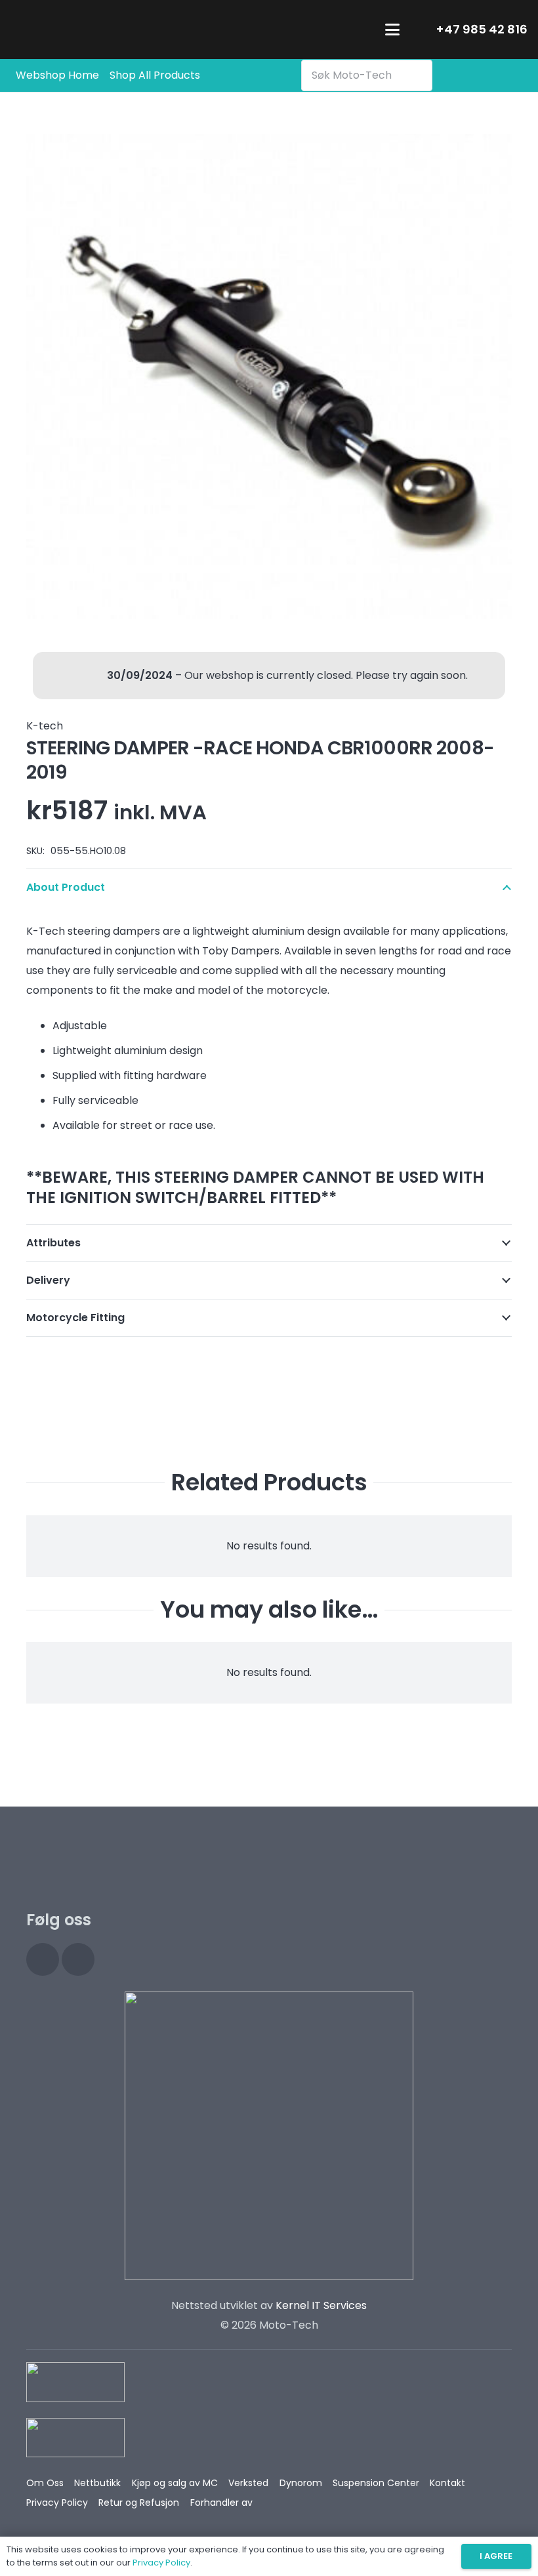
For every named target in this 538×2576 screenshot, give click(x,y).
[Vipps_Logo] (75, 2438)
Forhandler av (221, 2503)
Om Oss (45, 2483)
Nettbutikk (97, 2483)
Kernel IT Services (321, 2305)
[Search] (419, 75)
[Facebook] (78, 1959)
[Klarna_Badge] (75, 2382)
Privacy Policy (57, 2503)
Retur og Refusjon (139, 2503)
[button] (392, 30)
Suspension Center (376, 2483)
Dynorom (301, 2483)
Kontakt (447, 2483)
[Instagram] (43, 1959)
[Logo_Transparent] (93, 30)
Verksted (248, 2483)
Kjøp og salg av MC (175, 2483)
